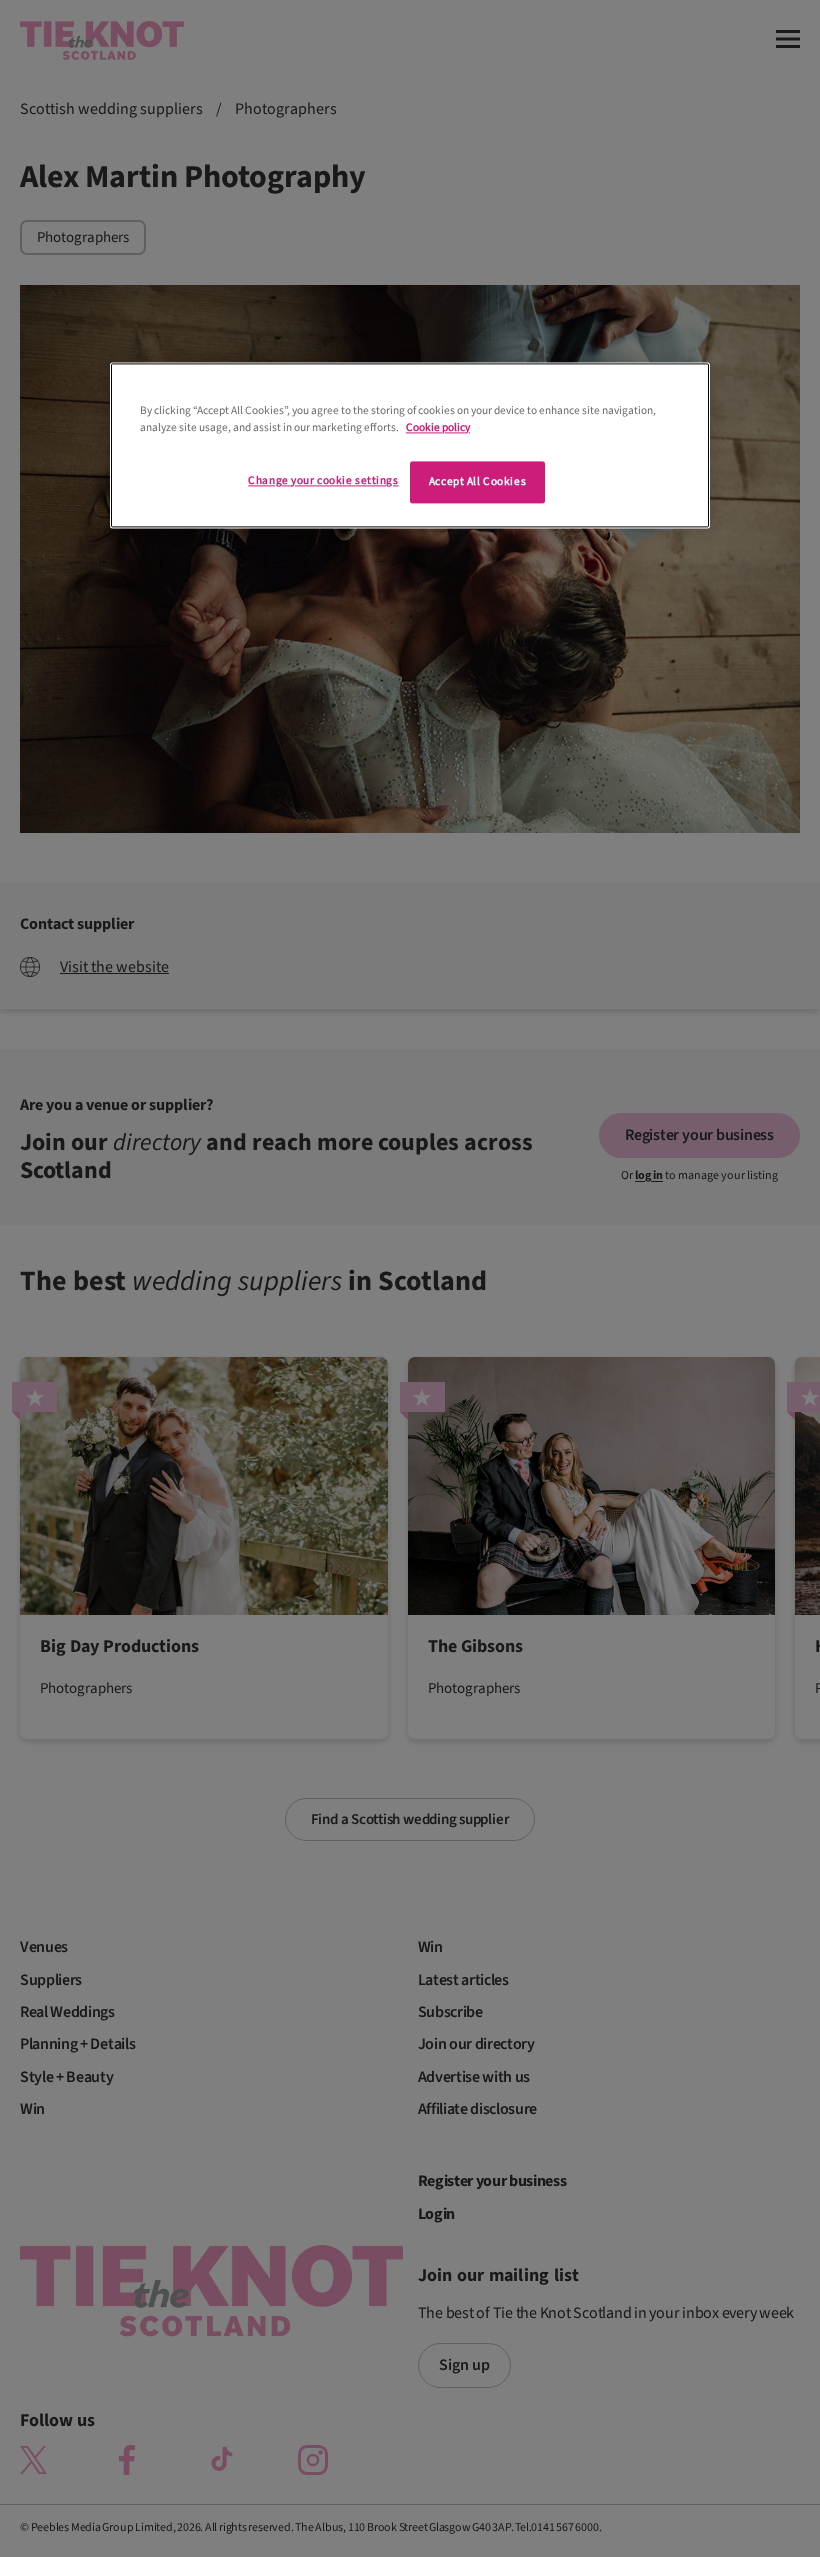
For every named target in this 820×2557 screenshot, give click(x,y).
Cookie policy (438, 427)
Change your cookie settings (323, 480)
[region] (410, 445)
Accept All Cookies (477, 481)
